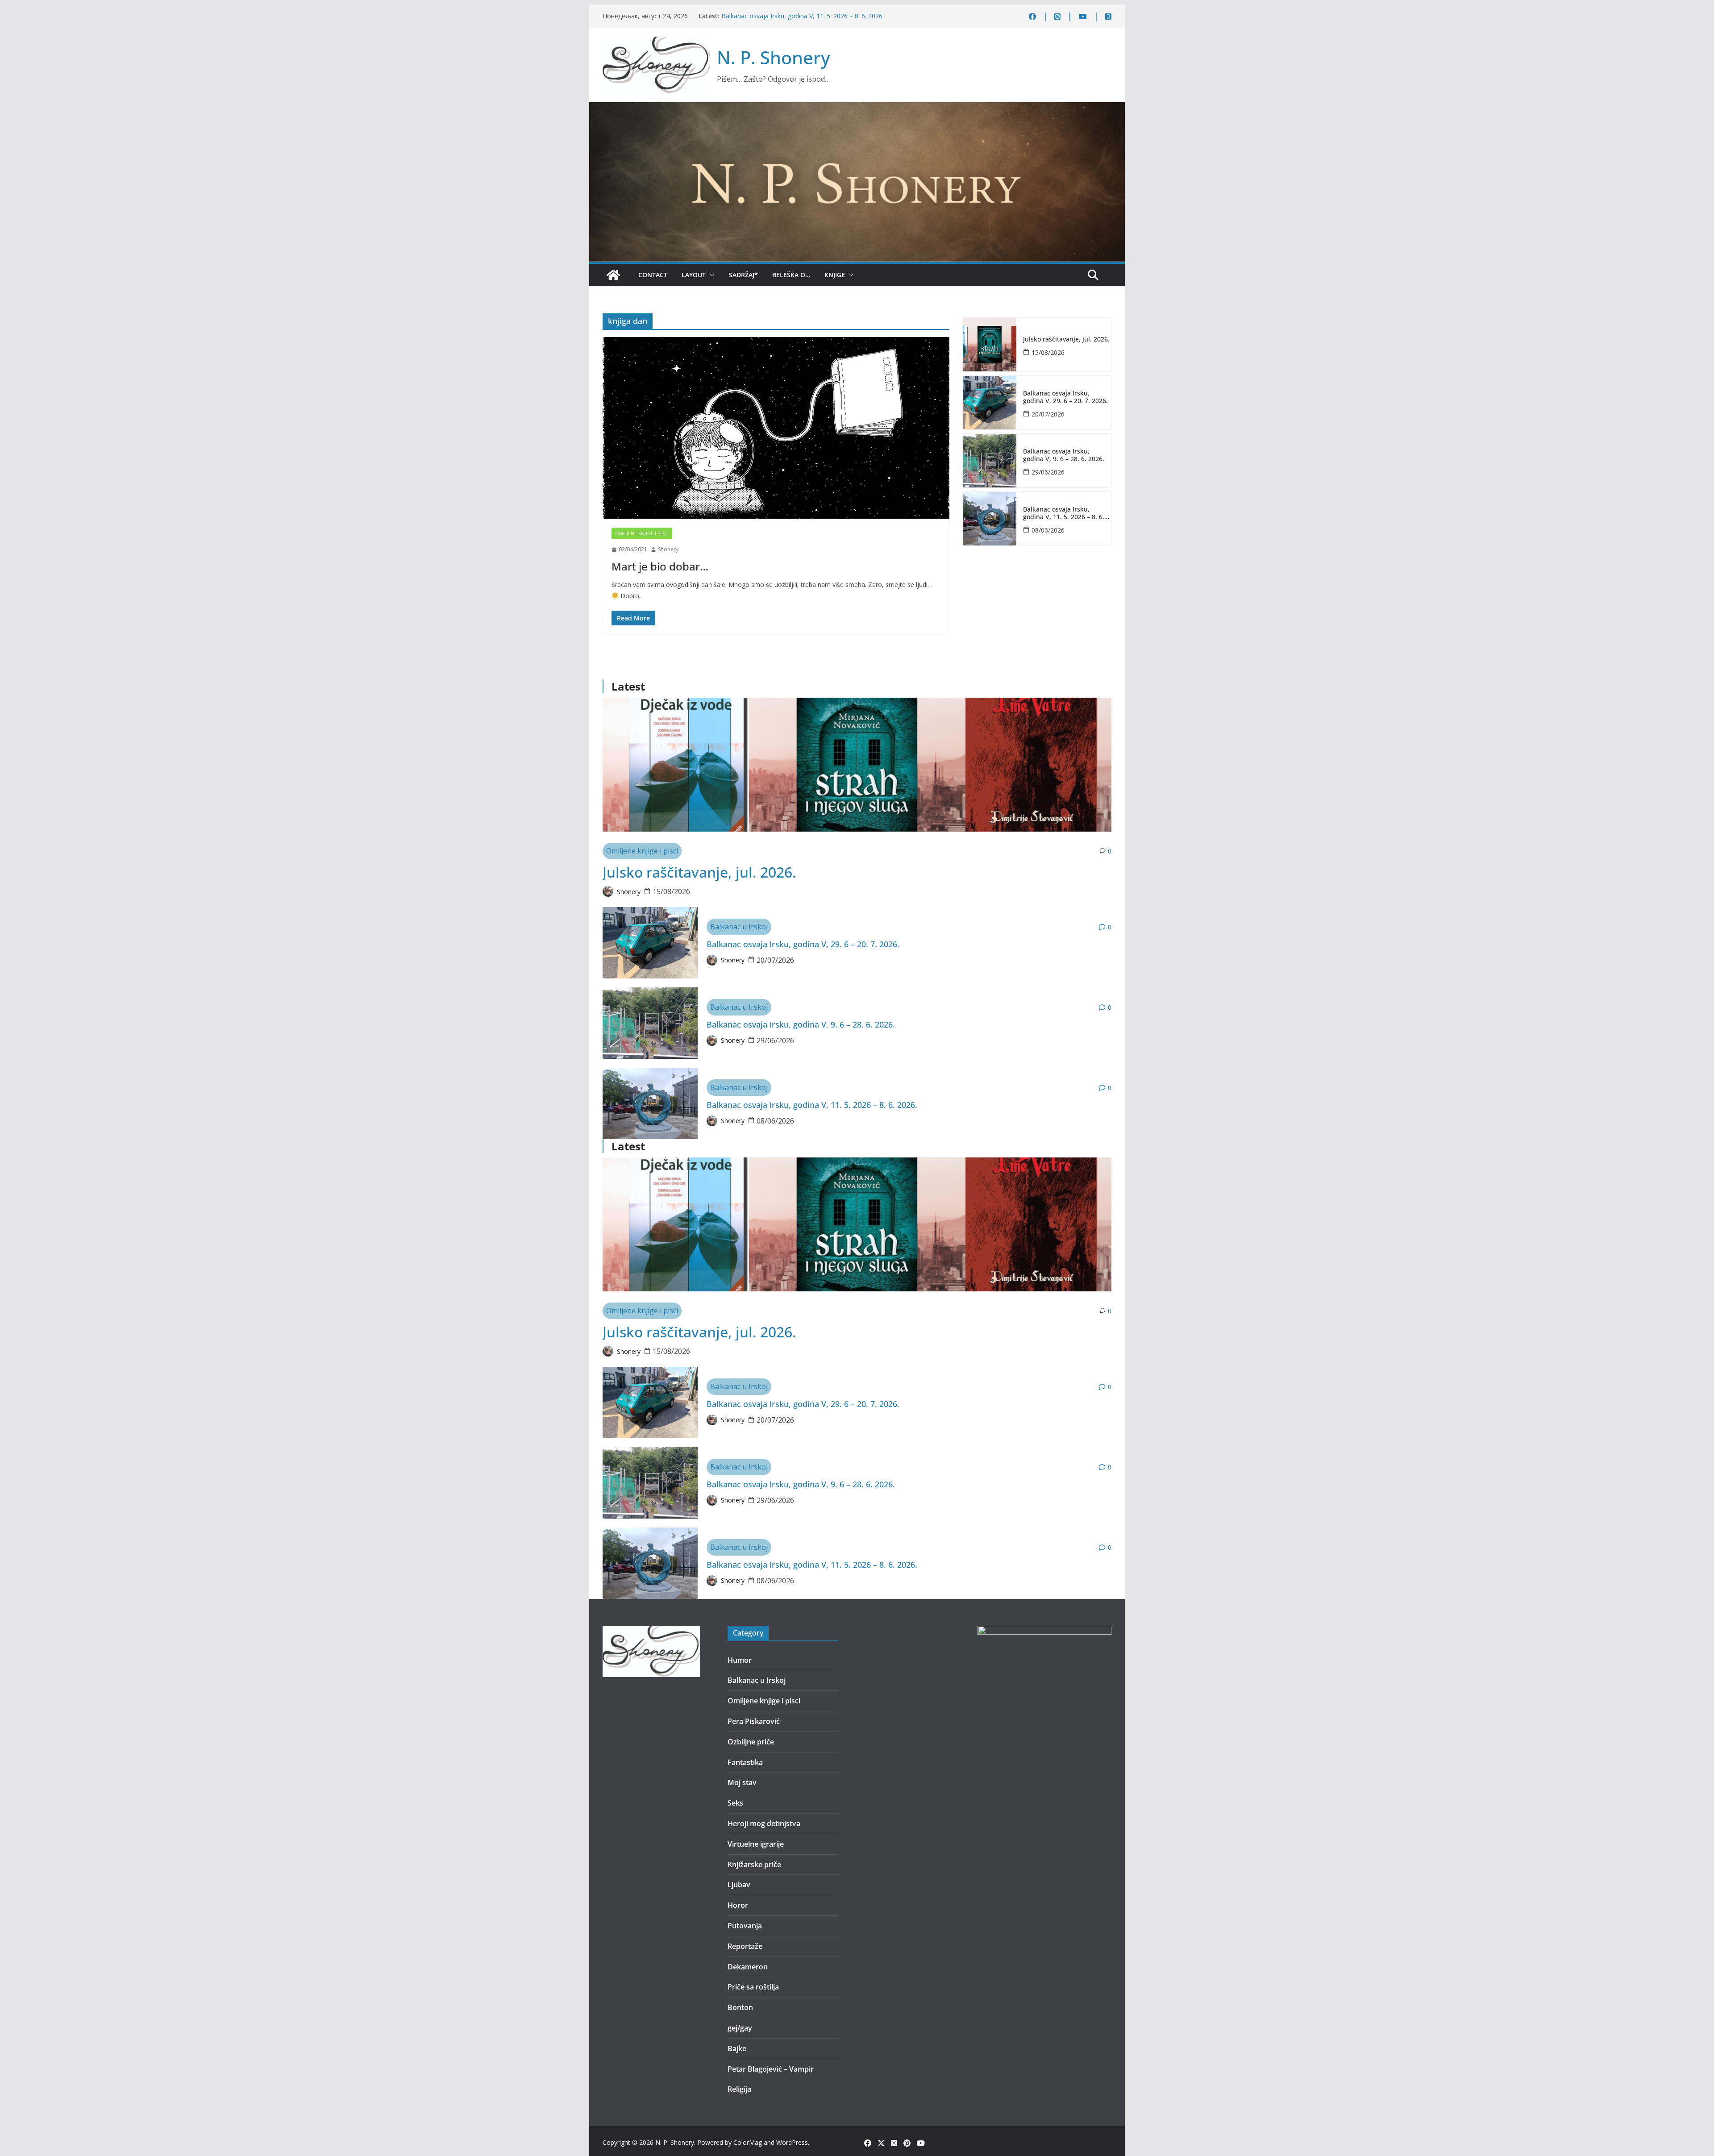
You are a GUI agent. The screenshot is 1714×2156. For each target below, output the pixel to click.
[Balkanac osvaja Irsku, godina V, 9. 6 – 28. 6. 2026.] (990, 461)
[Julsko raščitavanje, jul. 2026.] (990, 345)
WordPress (792, 2142)
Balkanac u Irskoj (739, 927)
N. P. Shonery (774, 57)
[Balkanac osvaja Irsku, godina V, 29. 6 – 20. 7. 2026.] (990, 403)
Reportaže (745, 1946)
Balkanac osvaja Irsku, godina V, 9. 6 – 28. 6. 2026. (794, 16)
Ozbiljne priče (751, 1742)
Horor (738, 1905)
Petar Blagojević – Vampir (771, 2069)
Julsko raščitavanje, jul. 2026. (1066, 339)
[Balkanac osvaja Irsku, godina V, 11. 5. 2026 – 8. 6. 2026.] (990, 519)
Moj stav (742, 1782)
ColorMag (748, 2142)
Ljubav (739, 1885)
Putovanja (745, 1926)
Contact (653, 275)
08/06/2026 (1048, 530)
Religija (739, 2089)
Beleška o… (791, 275)
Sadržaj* (743, 275)
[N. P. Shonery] (613, 275)
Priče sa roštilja (753, 1987)
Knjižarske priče (754, 1865)
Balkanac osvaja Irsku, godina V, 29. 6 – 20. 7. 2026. (1065, 397)
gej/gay (740, 2028)
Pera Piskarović (754, 1721)
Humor (740, 1660)
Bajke (737, 2048)
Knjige (835, 275)
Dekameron (748, 1967)
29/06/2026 (1048, 472)
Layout (694, 275)
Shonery (668, 549)
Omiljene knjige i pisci (642, 533)
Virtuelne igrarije (756, 1844)
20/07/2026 (1048, 414)
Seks (735, 1803)
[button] (710, 275)
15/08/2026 (1048, 352)
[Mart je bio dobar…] (776, 428)
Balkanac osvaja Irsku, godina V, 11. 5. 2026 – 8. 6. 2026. (1064, 513)
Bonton (740, 2007)
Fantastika (745, 1762)
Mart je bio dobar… (660, 566)
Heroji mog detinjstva (764, 1823)
